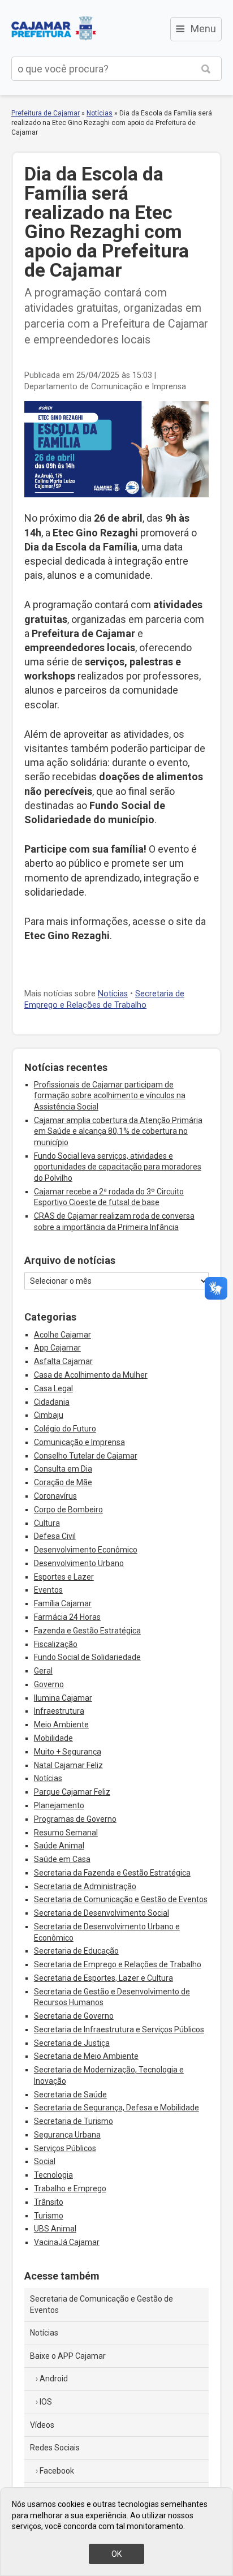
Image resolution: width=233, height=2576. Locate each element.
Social (45, 2161)
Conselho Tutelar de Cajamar (86, 1456)
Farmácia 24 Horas (67, 1617)
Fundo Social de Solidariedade (87, 1657)
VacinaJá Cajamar (67, 2242)
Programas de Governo (75, 1819)
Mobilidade (53, 1738)
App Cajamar (57, 1348)
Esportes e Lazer (64, 1577)
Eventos (48, 1590)
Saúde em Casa (62, 1859)
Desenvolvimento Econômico (86, 1550)
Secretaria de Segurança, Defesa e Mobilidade (116, 2108)
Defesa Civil (55, 1536)
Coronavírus (55, 1496)
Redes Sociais (55, 2448)
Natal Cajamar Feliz (68, 1765)
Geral (43, 1671)
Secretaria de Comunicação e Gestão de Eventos (121, 1899)
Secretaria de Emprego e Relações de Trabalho (118, 1964)
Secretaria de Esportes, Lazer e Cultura (103, 1978)
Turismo (49, 2216)
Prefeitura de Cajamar (54, 28)
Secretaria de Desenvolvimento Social (102, 1913)
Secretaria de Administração (85, 1886)
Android (54, 2379)
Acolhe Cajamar (62, 1335)
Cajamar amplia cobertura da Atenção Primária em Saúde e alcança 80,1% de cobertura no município (118, 1131)
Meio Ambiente (61, 1724)
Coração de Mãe (63, 1482)
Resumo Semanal (66, 1833)
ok (116, 2554)
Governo (49, 1684)
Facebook (57, 2471)
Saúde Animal (59, 1846)
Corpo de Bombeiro (68, 1510)
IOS (46, 2402)
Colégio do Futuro (65, 1429)
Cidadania (52, 1402)
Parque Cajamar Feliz (72, 1792)
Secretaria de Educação (76, 1951)
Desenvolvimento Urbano (79, 1563)
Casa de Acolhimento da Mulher (91, 1375)
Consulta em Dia (63, 1469)
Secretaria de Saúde (70, 2095)
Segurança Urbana (67, 2135)
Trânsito (49, 2202)
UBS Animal (55, 2229)
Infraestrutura (59, 1711)
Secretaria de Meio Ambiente (86, 2056)
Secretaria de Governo (74, 2016)
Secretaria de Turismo (74, 2121)
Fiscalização (56, 1644)
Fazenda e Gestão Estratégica (87, 1631)
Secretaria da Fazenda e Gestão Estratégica (112, 1873)
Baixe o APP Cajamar (68, 2356)
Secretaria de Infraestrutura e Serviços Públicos (119, 2029)
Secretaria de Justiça (72, 2043)
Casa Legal (53, 1388)
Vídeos (42, 2425)
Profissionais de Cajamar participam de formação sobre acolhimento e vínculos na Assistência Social (110, 1096)
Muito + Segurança (68, 1752)
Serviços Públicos (65, 2148)
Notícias (100, 113)
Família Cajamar (63, 1603)
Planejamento (59, 1805)
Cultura (47, 1523)
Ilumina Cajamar (63, 1698)
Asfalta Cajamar (63, 1361)
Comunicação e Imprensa (79, 1442)
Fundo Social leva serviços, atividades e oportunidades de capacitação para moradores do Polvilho (118, 1167)
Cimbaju (49, 1415)
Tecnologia (53, 2175)
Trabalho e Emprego (70, 2188)
